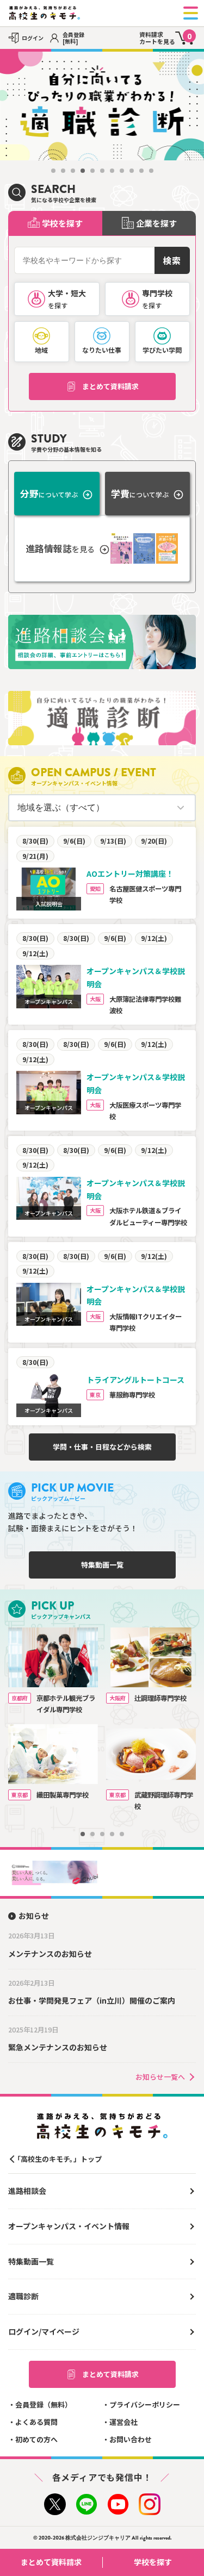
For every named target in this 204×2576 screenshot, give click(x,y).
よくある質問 (36, 2422)
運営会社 (123, 2422)
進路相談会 (27, 2191)
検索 (172, 260)
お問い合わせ (131, 2439)
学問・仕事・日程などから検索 (102, 1447)
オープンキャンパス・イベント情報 (69, 2226)
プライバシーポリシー (145, 2405)
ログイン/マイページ (44, 2331)
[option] (102, 106)
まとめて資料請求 (110, 386)
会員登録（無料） (44, 2405)
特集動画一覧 (102, 1565)
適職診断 (23, 2296)
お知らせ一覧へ (160, 2077)
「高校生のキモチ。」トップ (58, 2159)
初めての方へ (36, 2439)
